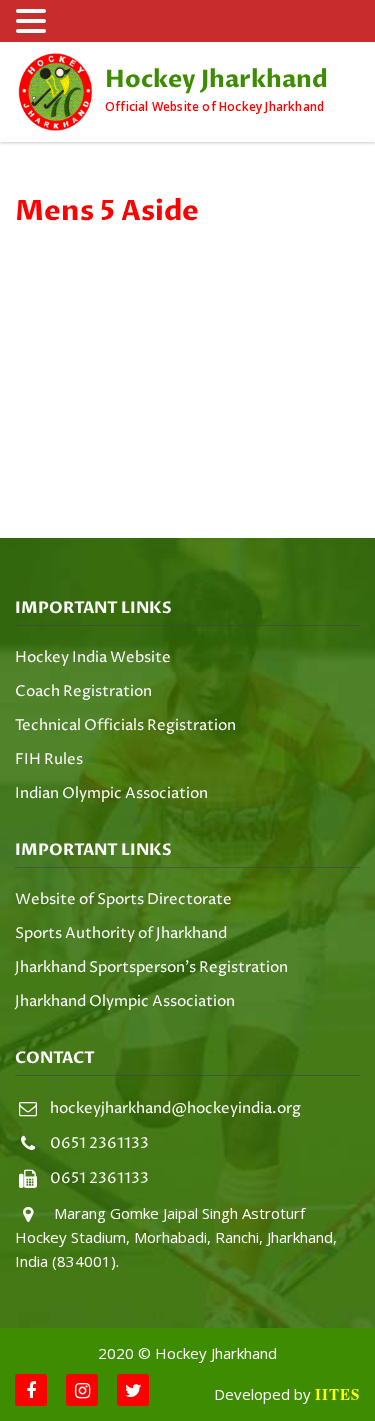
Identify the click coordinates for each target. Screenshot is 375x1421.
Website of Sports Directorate (123, 899)
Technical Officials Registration (125, 725)
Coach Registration (83, 691)
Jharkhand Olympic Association (125, 1001)
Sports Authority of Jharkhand (121, 933)
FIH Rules (49, 759)
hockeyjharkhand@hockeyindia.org (175, 1108)
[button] (34, 22)
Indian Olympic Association (111, 793)
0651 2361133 (99, 1143)
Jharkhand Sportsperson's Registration (151, 967)
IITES (337, 1394)
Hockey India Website (93, 657)
